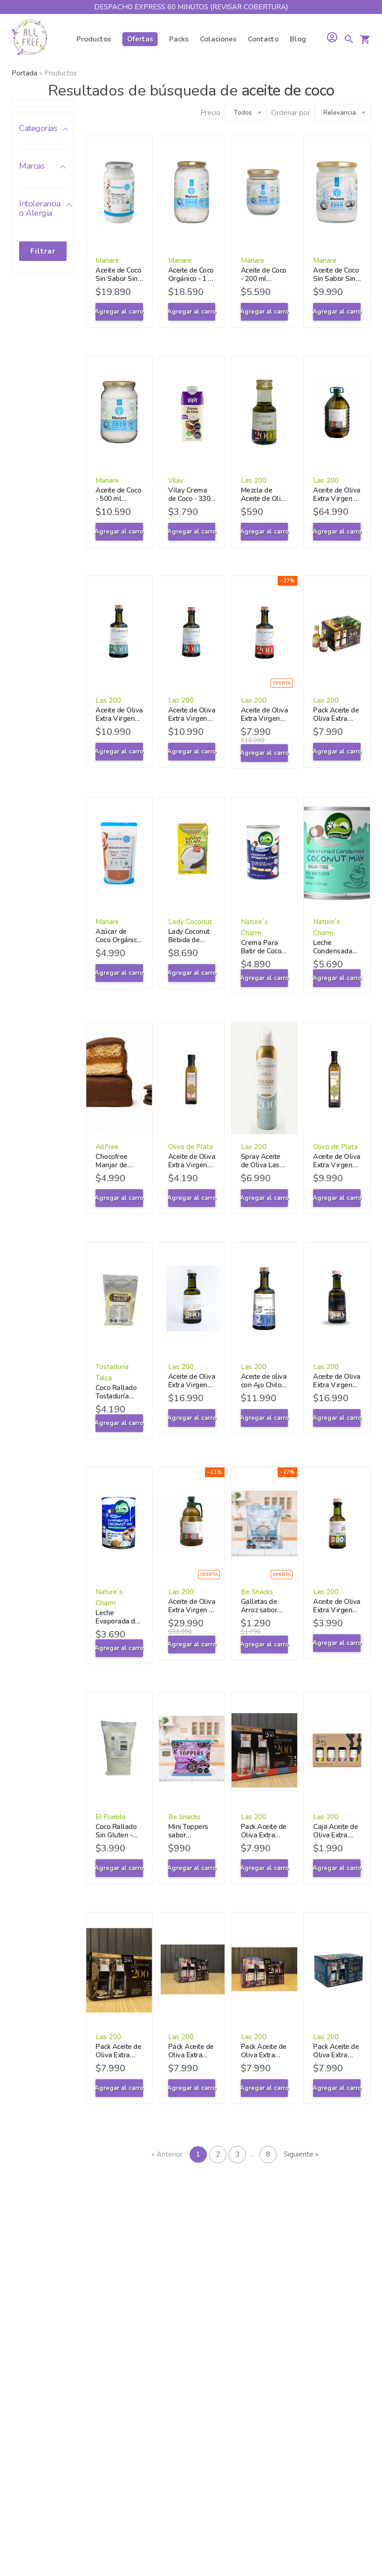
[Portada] (30, 39)
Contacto (263, 39)
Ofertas (140, 39)
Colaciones (218, 39)
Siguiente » (301, 2154)
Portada (24, 73)
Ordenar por (290, 113)
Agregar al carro (119, 312)
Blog (298, 39)
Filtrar (43, 251)
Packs (179, 39)
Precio (211, 113)
